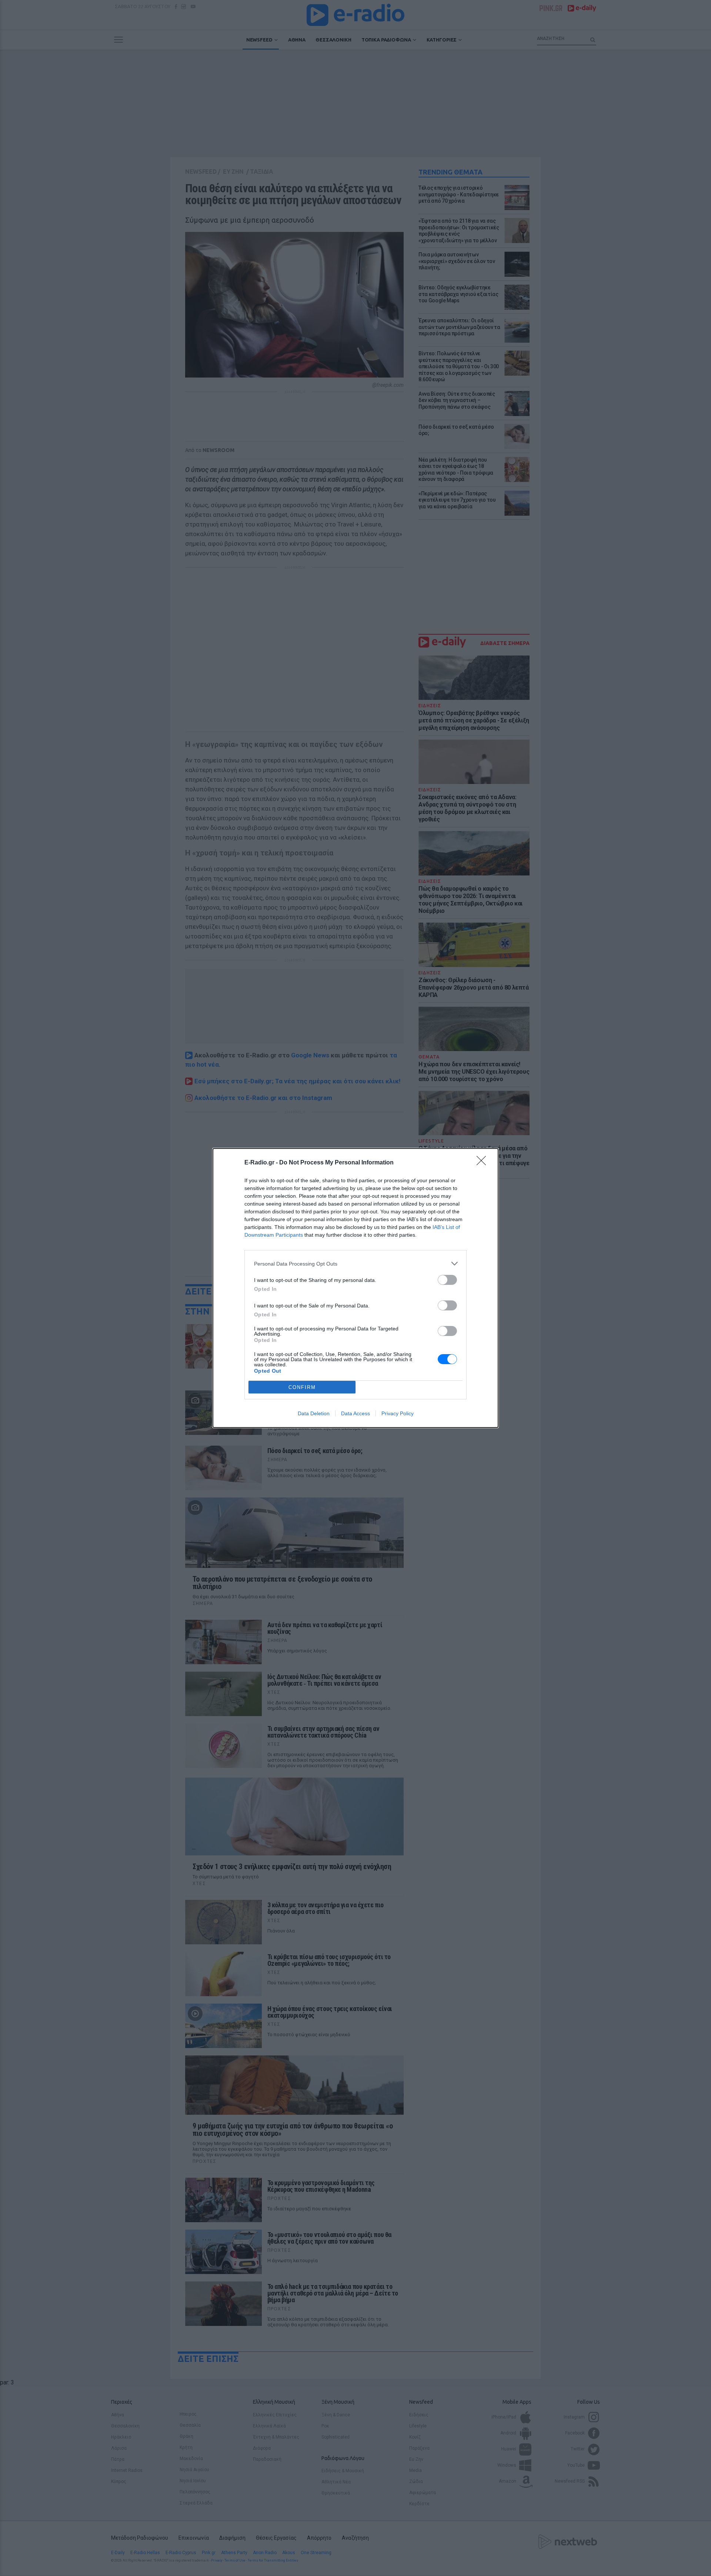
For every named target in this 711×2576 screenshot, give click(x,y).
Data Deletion (314, 1413)
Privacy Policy (398, 1413)
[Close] (484, 1163)
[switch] (447, 1280)
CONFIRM (302, 1387)
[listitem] (355, 1264)
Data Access (355, 1413)
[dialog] (355, 1288)
